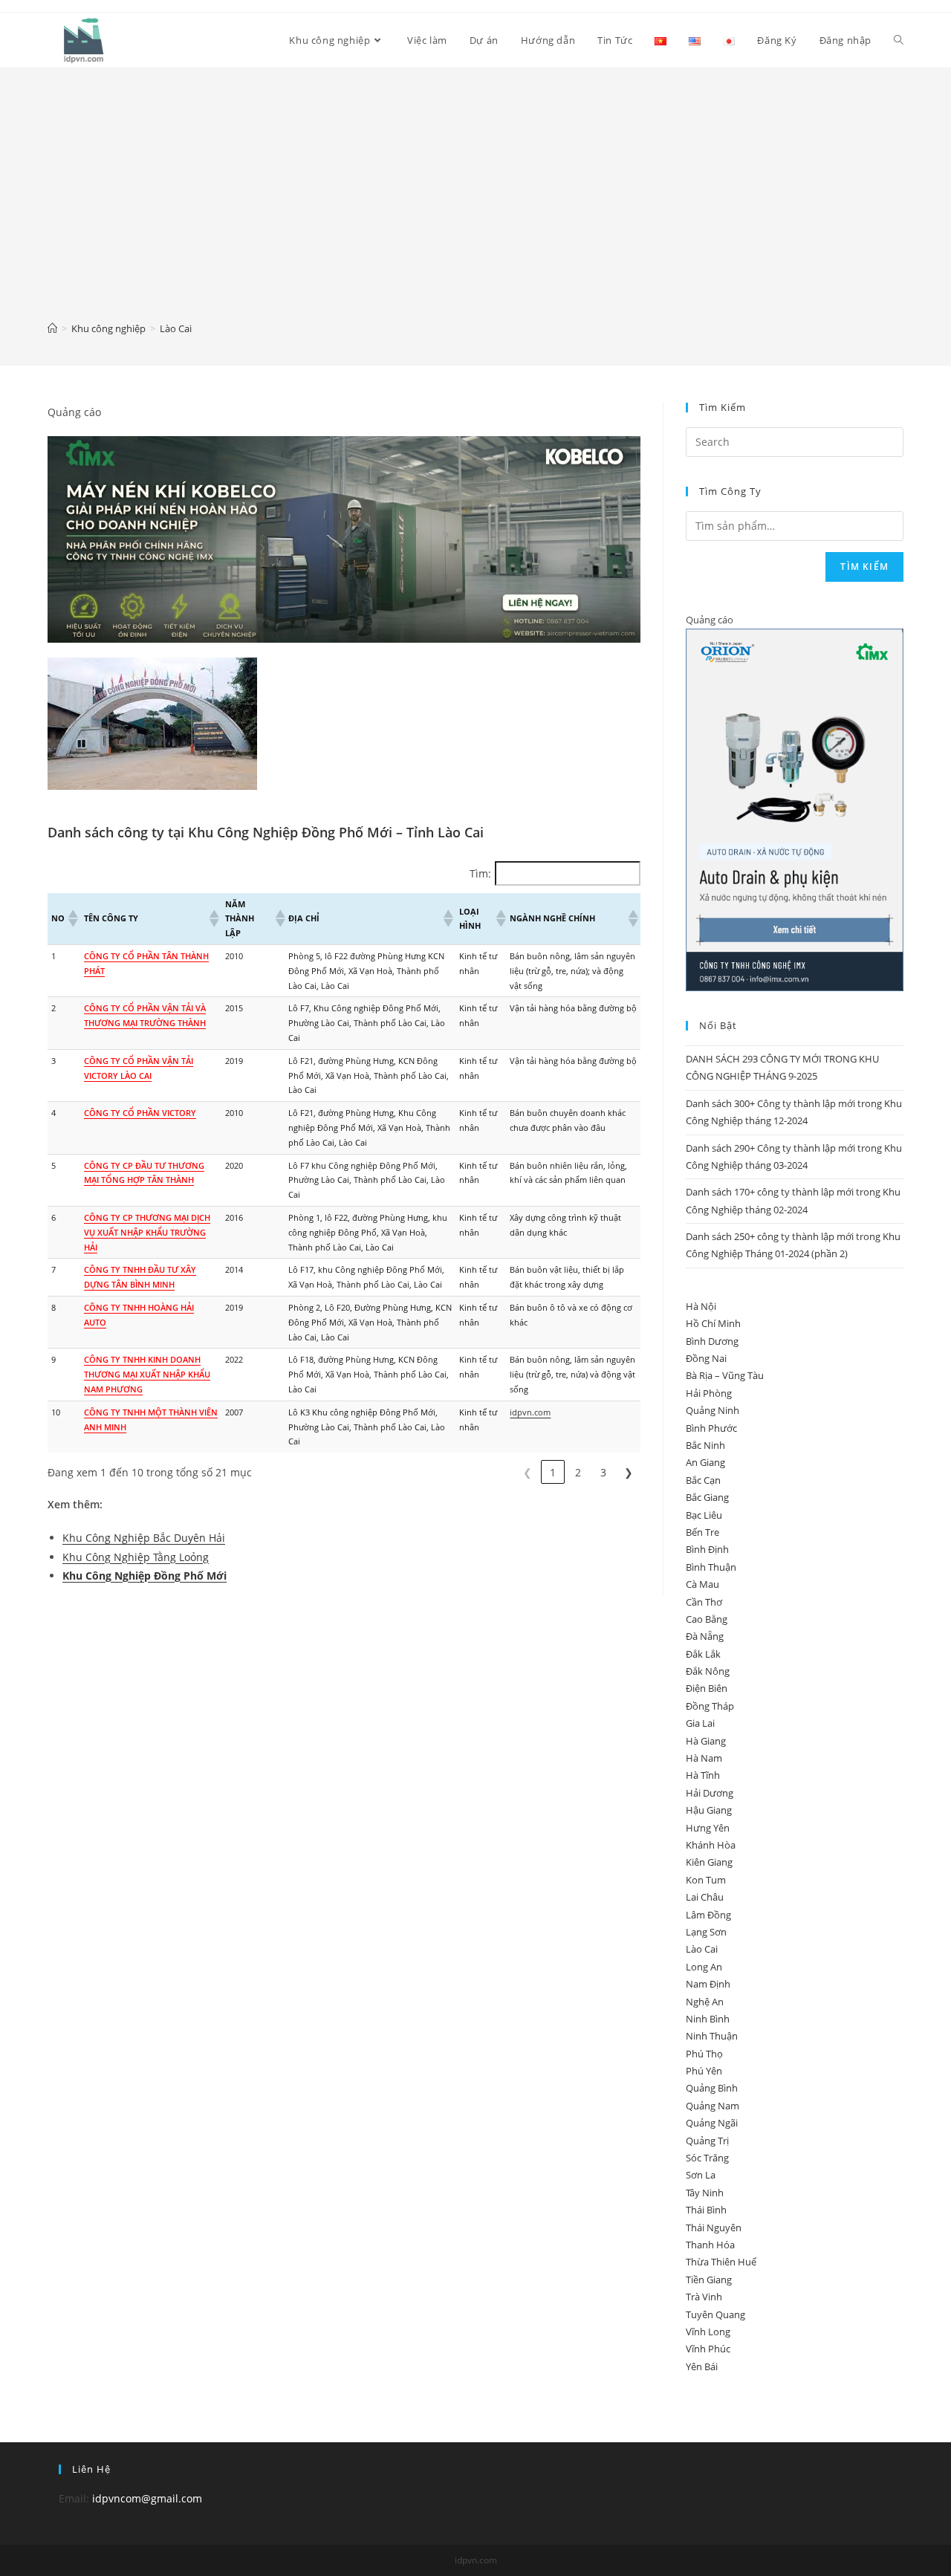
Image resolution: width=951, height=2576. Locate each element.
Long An (704, 1967)
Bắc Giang (707, 1497)
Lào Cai (702, 1949)
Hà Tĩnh (703, 1775)
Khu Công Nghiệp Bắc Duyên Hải (144, 1538)
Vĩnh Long (708, 2332)
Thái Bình (706, 2210)
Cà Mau (702, 1584)
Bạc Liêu (704, 1515)
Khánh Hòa (711, 1845)
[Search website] (899, 40)
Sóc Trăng (707, 2158)
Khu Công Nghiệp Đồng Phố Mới (145, 1576)
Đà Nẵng (705, 1636)
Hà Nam (704, 1758)
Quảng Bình (712, 2088)
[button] (72, 918)
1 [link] (553, 1472)
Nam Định (708, 1984)
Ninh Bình (708, 2019)
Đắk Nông (708, 1671)
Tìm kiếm (864, 567)
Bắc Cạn (703, 1480)
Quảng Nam (713, 2106)
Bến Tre (702, 1532)
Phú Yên (704, 2071)
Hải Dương (710, 1793)
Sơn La (701, 2175)
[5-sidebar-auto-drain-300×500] (795, 809)
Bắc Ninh (705, 1445)
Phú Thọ (704, 2054)
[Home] (52, 328)
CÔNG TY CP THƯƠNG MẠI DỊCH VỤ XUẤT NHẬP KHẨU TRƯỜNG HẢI (147, 1232)
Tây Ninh (705, 2193)
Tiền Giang (709, 2280)
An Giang (705, 1462)
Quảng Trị (707, 2141)
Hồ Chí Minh (713, 1323)
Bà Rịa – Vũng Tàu (725, 1375)
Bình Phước (711, 1428)
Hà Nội (701, 1306)
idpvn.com (530, 1412)
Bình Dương (712, 1341)
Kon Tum (706, 1880)
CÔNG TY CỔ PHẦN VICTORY (140, 1113)
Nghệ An (705, 2002)
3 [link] (603, 1472)
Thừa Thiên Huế (721, 2262)
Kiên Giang (709, 1862)
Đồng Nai (706, 1358)
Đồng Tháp (710, 1706)
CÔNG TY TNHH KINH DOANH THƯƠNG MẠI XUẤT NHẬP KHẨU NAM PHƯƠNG (147, 1374)
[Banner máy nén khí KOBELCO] (344, 538)
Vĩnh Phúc (708, 2349)
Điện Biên (707, 1688)
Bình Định (707, 1549)
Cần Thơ (704, 1602)
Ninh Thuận (712, 2036)
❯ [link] (629, 1472)
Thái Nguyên (714, 2228)
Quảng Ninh (713, 1410)
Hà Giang (706, 1741)
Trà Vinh (704, 2297)
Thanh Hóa (710, 2245)
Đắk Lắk (703, 1654)
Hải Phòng (709, 1393)
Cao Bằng (707, 1619)
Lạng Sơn (706, 1932)
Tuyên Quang (715, 2314)
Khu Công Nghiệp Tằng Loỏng (136, 1557)
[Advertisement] (475, 205)
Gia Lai (700, 1723)
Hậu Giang (709, 1810)
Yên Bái (702, 2366)
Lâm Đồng (708, 1915)
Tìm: (480, 873)
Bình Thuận (711, 1567)
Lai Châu (705, 1897)
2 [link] (578, 1472)
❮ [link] (528, 1472)
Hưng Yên (708, 1828)
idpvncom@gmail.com (147, 2498)
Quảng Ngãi (712, 2123)
